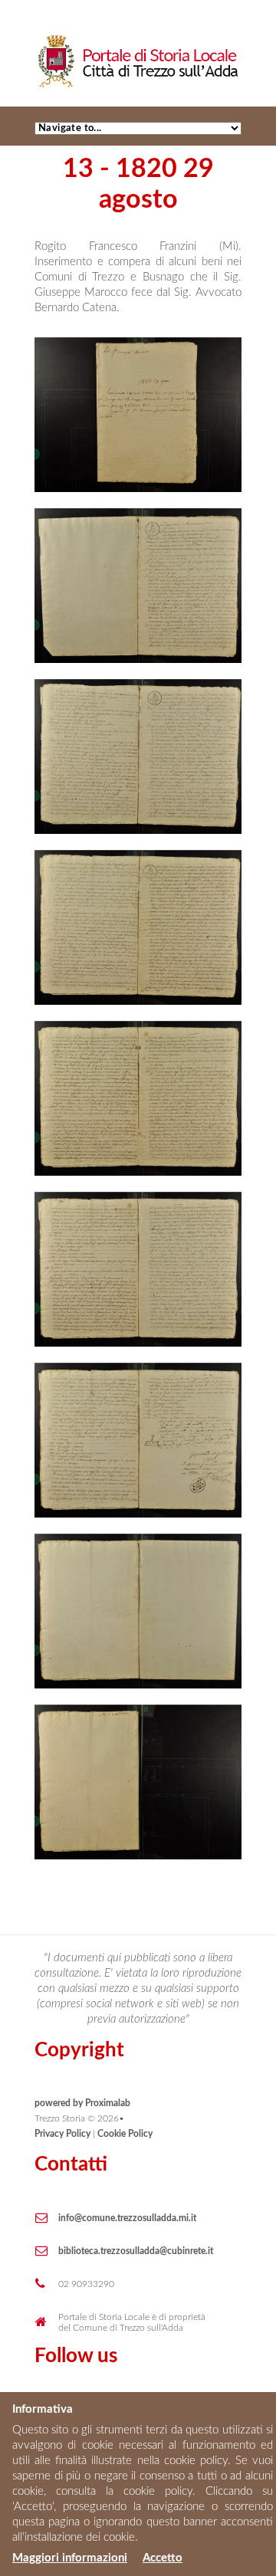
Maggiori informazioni (70, 2558)
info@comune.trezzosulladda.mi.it (127, 2218)
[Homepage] (138, 41)
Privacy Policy (62, 2134)
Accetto (163, 2558)
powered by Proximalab (82, 2103)
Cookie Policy (125, 2134)
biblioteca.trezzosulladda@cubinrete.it (136, 2251)
